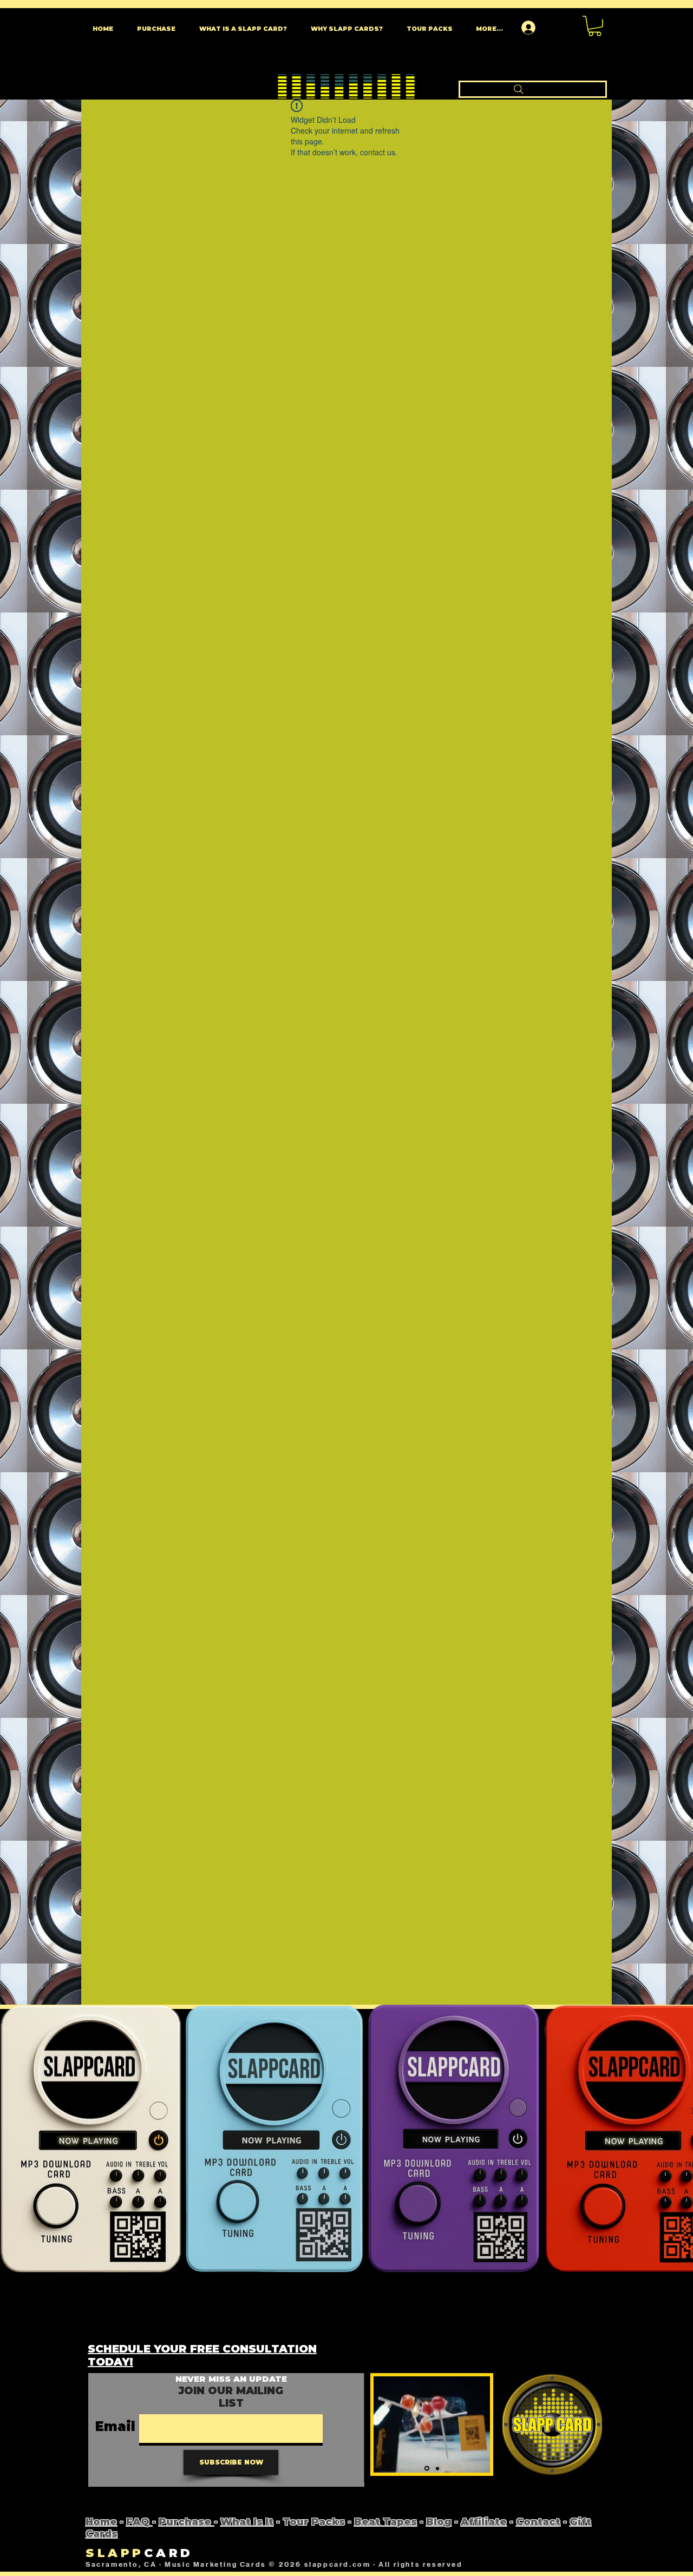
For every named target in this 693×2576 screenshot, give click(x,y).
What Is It (247, 638)
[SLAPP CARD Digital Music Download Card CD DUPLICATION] (437, 585)
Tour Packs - (318, 638)
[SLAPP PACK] (427, 585)
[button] (595, 26)
